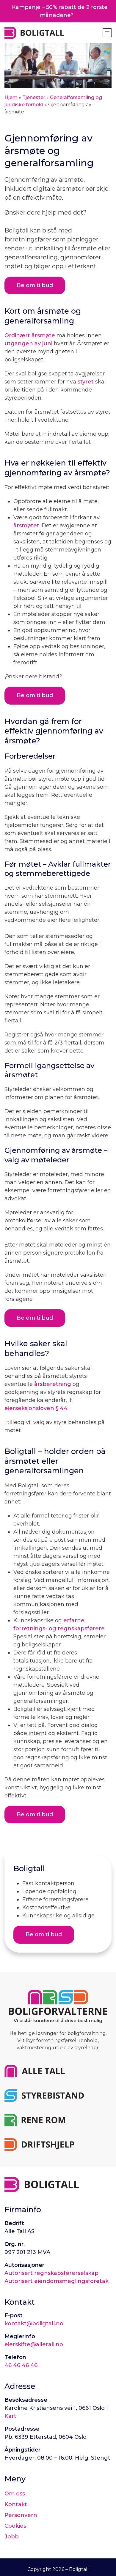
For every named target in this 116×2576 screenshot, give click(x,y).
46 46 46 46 (21, 2365)
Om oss (15, 2494)
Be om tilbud (35, 695)
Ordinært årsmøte (30, 335)
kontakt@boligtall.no (34, 2324)
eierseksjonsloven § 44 (36, 1408)
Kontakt (16, 2504)
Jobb (12, 2537)
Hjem (11, 97)
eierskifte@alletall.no (34, 2344)
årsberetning (53, 1384)
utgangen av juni (28, 343)
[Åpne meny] (107, 33)
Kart (10, 2416)
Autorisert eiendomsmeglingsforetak (57, 2281)
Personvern (21, 2515)
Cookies (15, 2526)
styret (86, 382)
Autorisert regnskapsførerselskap (51, 2273)
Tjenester (34, 97)
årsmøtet (26, 526)
